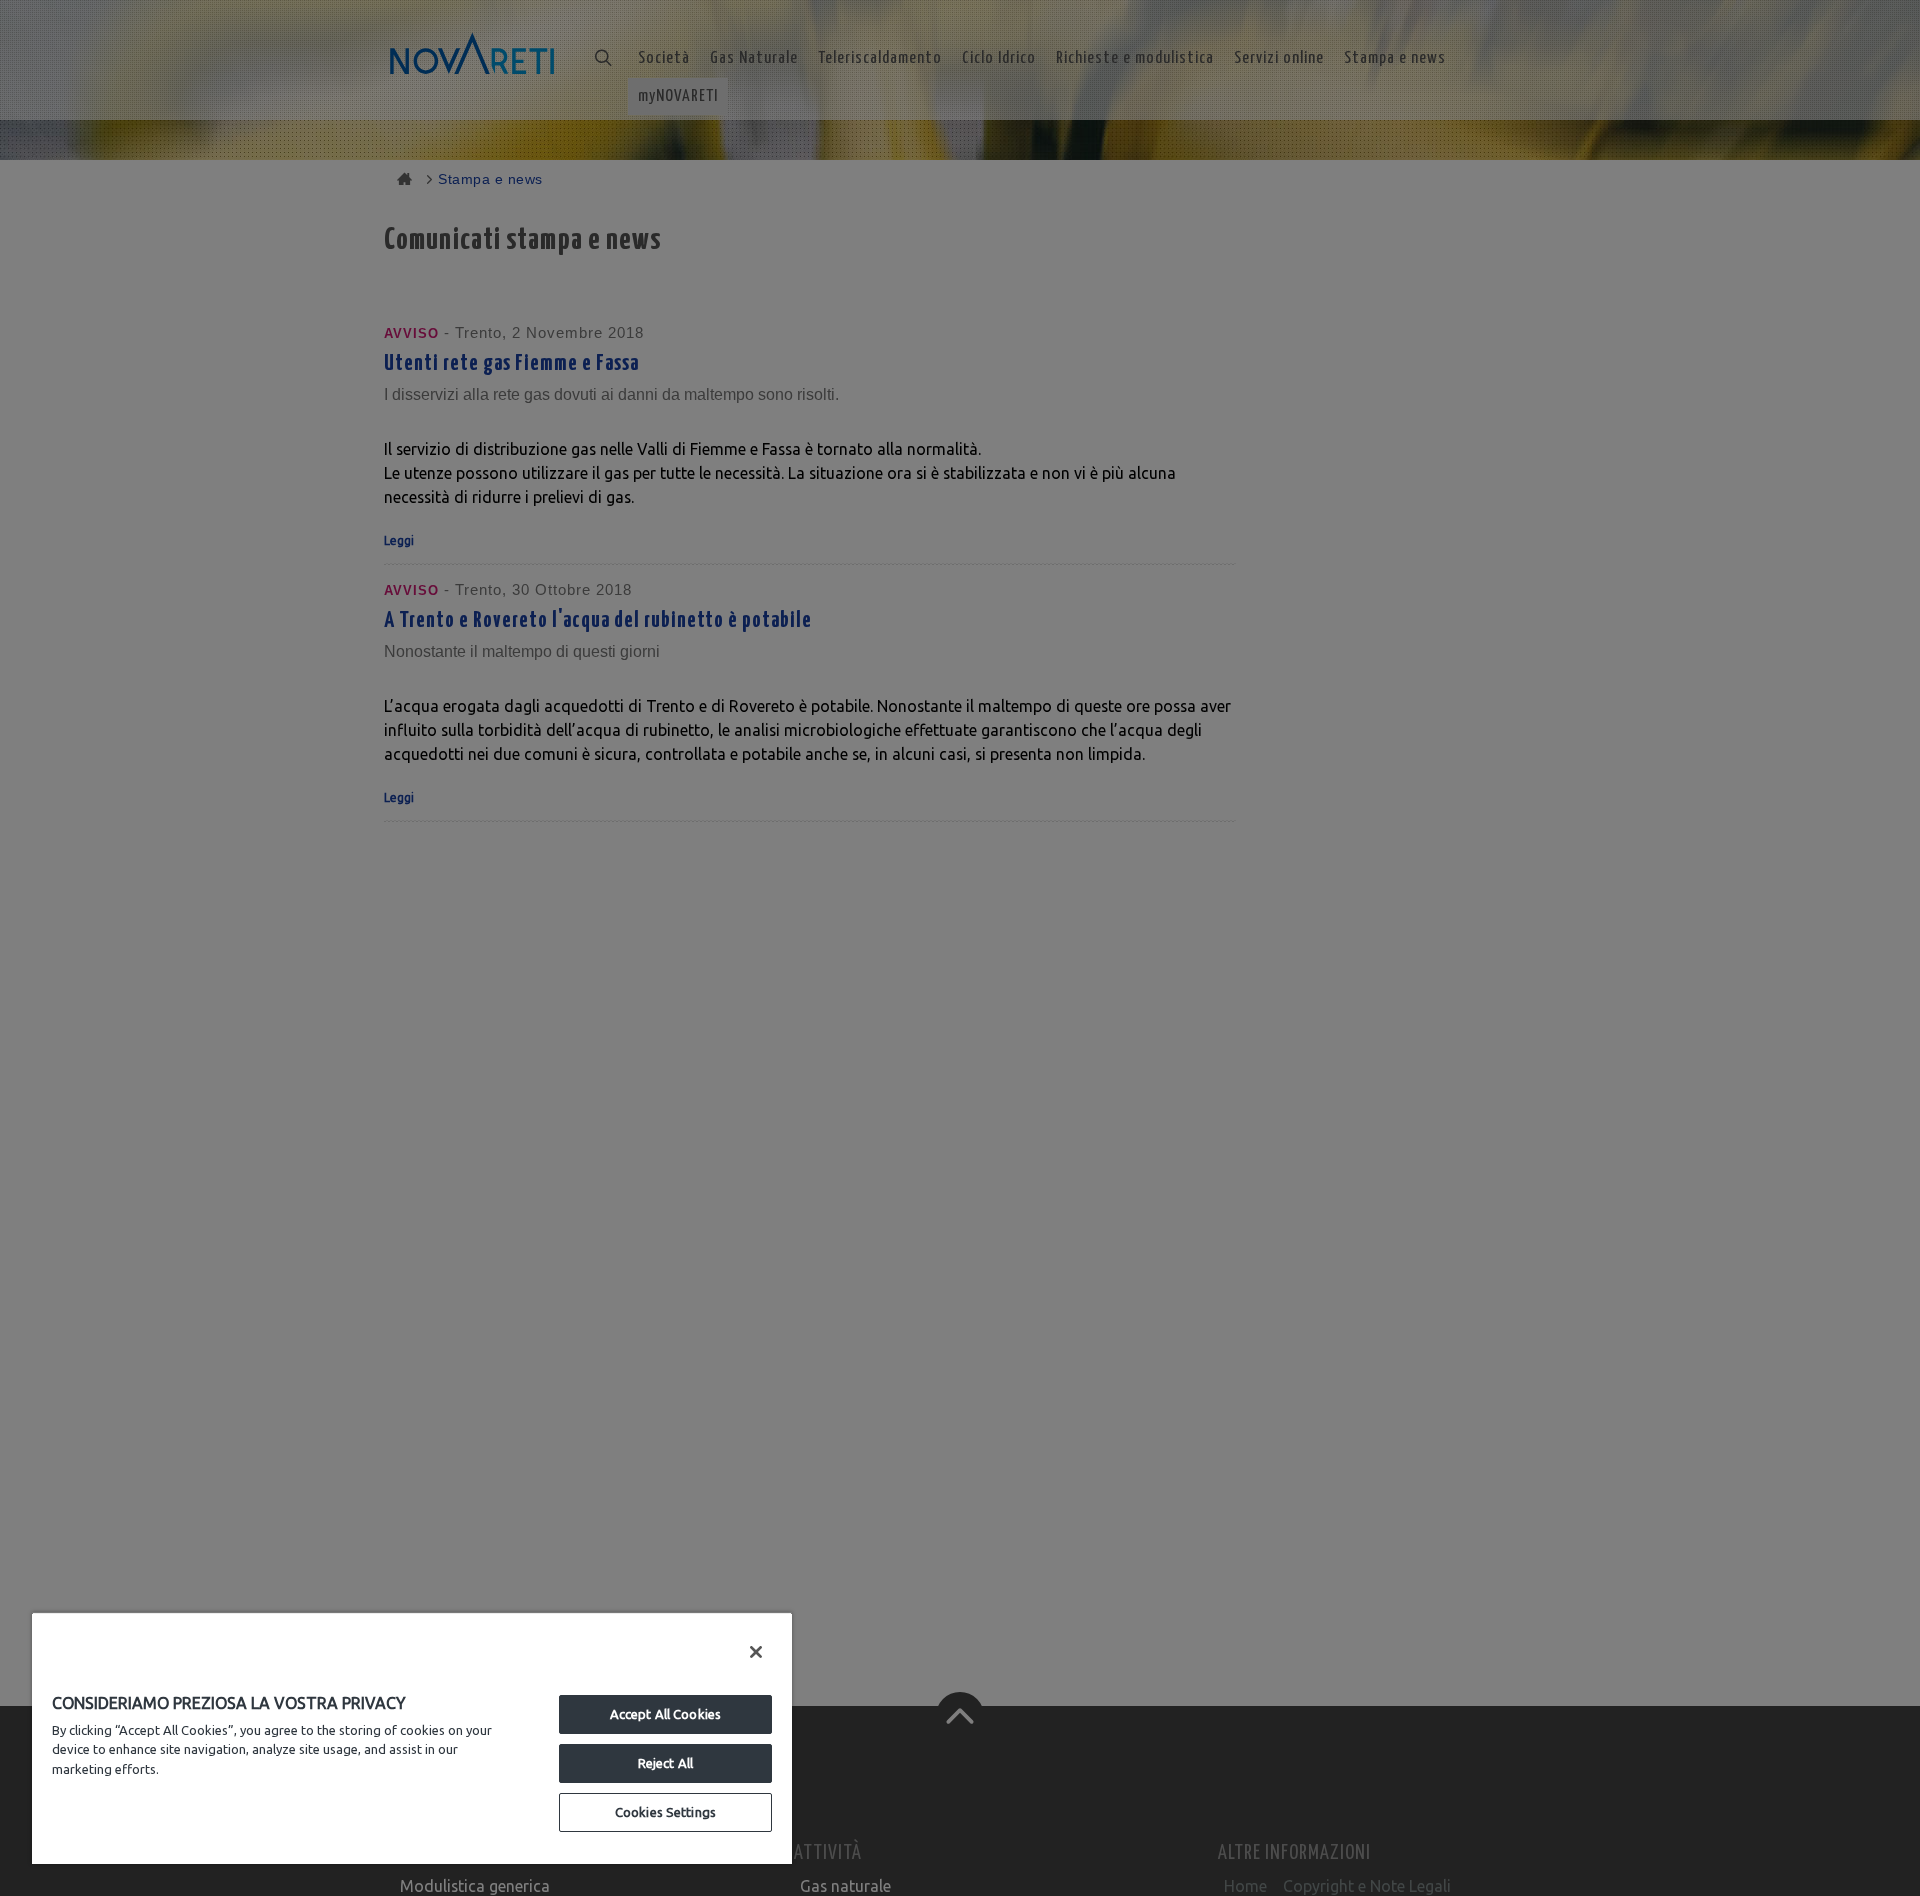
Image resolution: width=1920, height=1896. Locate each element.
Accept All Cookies (665, 1714)
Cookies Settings (665, 1812)
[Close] (756, 1652)
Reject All (665, 1763)
